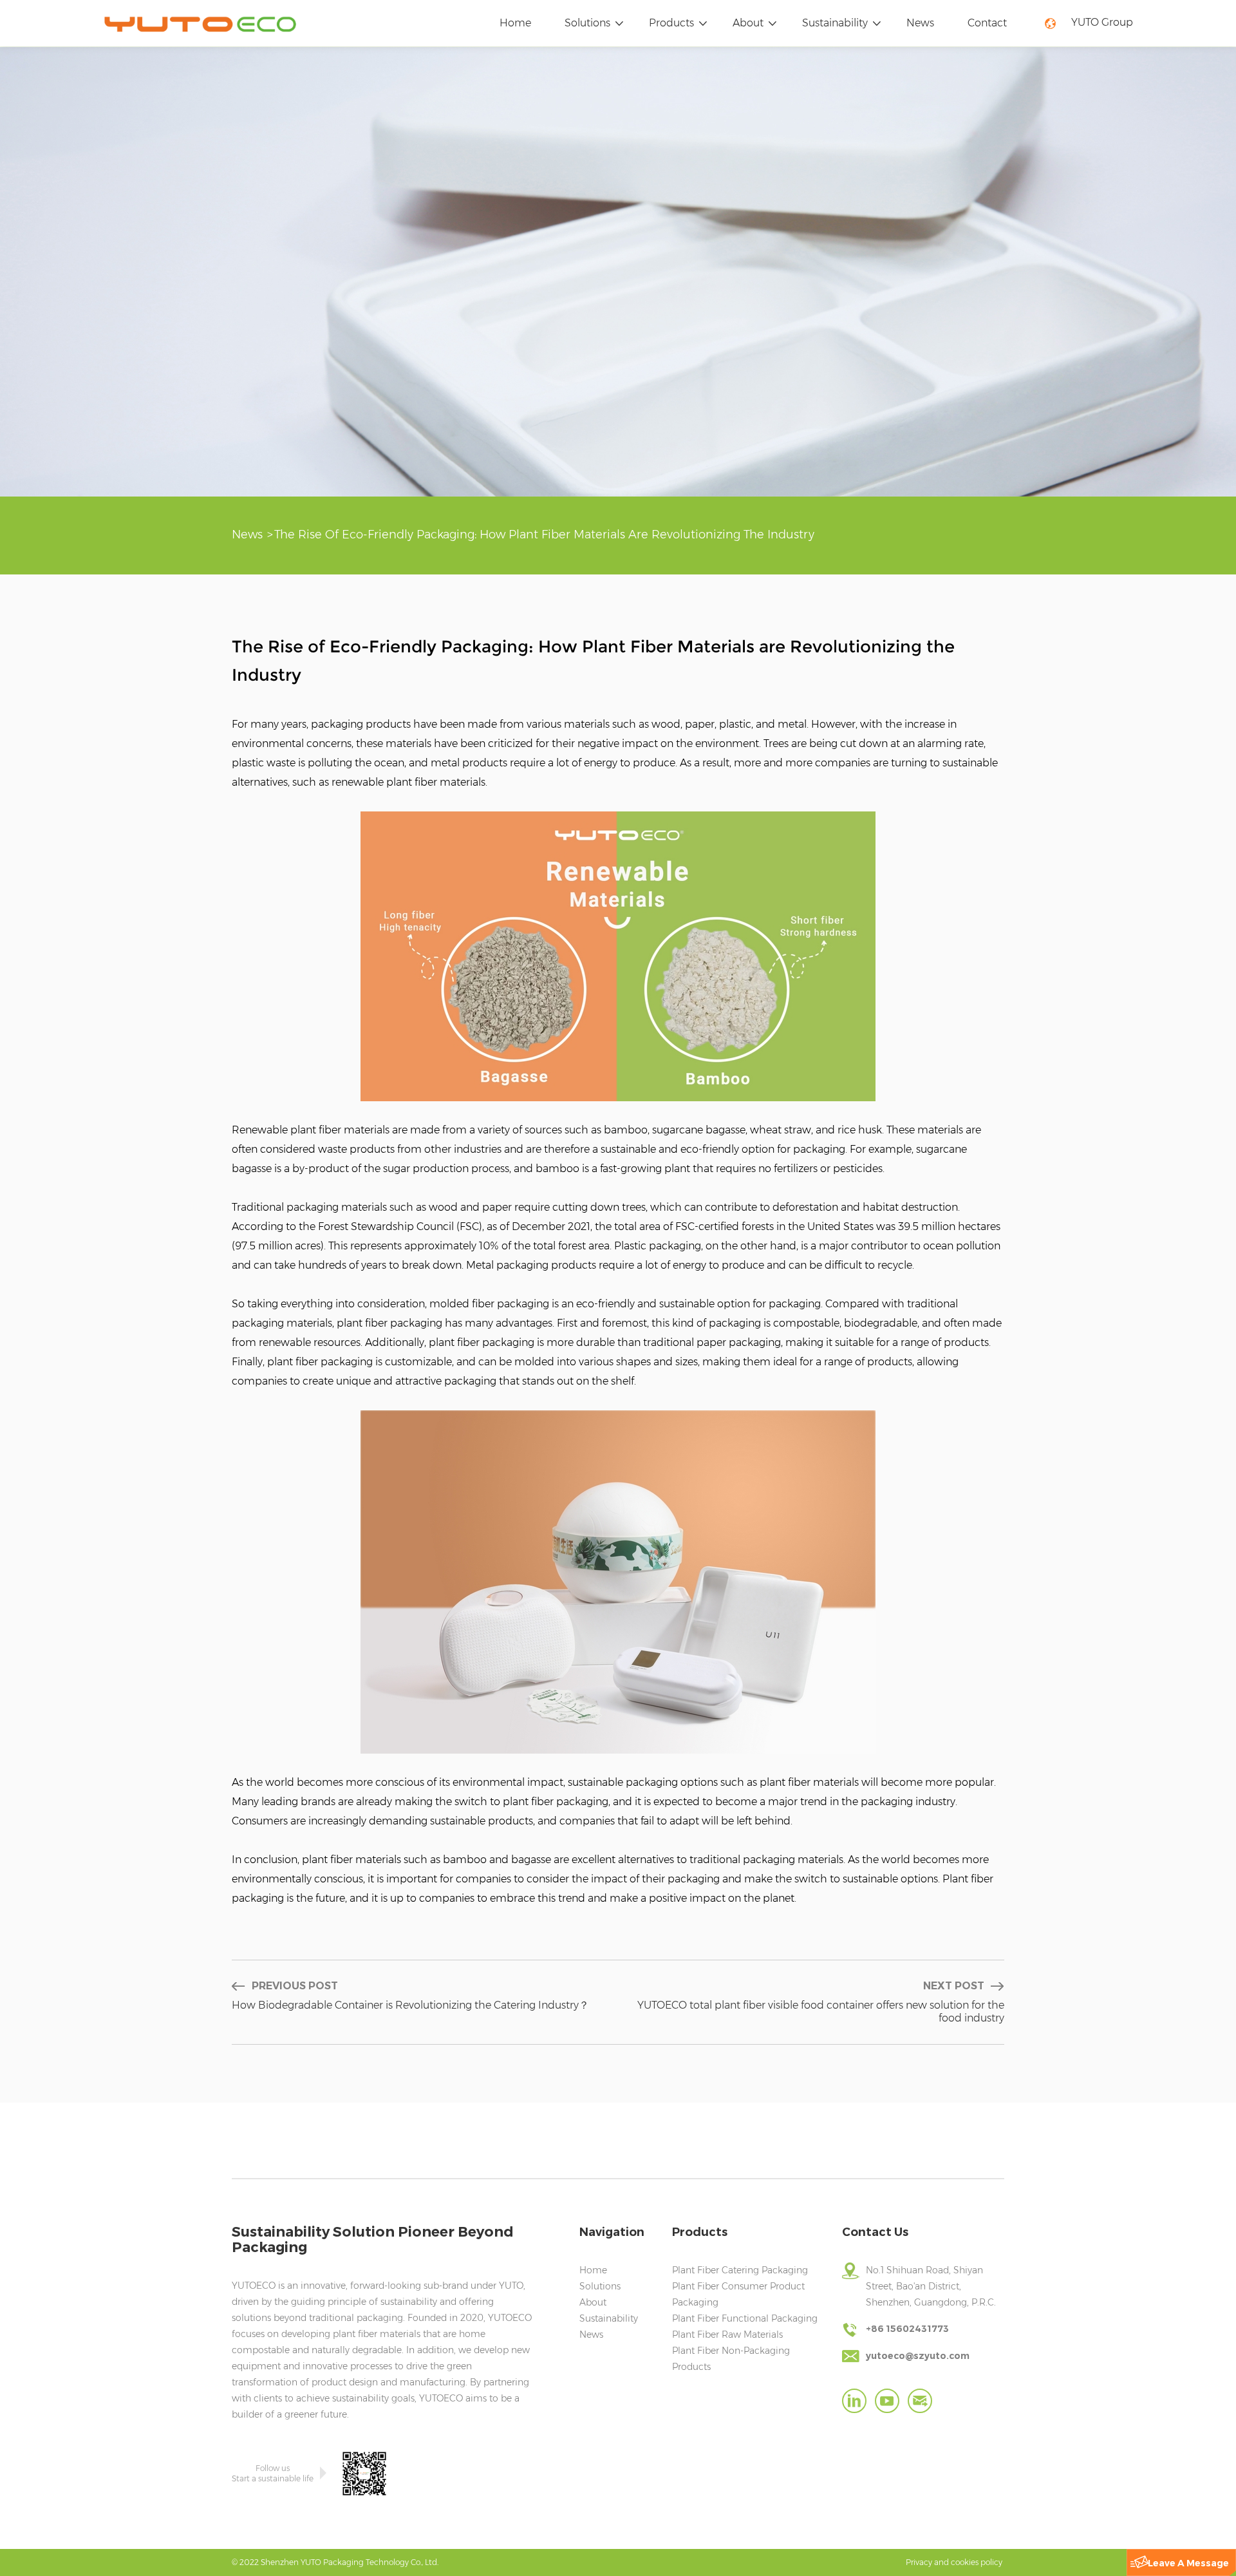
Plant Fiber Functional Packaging (745, 2318)
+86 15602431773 (907, 2329)
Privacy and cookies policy (954, 2562)
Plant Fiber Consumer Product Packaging (738, 2294)
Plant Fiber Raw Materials (727, 2334)
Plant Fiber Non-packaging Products (731, 2359)
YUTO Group (1102, 22)
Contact (987, 23)
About (748, 23)
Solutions (587, 23)
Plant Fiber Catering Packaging (740, 2270)
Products (671, 23)
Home (515, 23)
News (920, 23)
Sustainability (835, 23)
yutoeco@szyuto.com (918, 2356)
